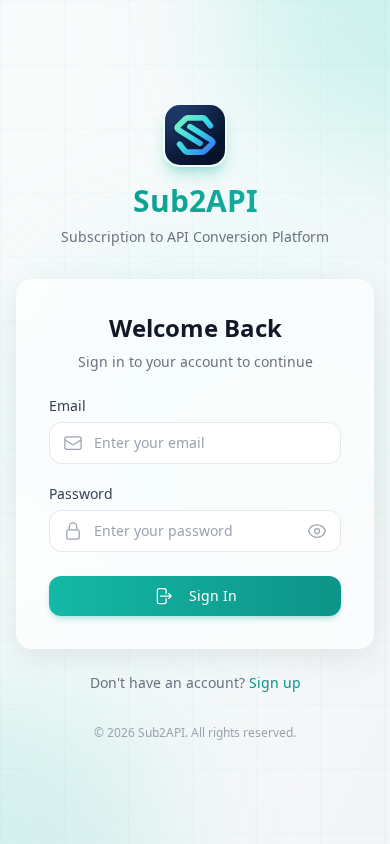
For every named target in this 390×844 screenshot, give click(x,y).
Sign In (213, 595)
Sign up (275, 682)
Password (81, 493)
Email (67, 405)
